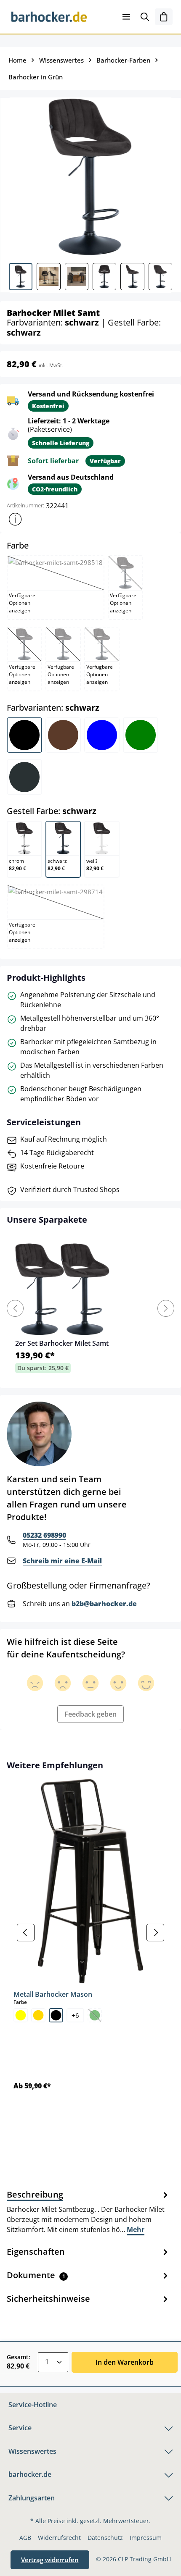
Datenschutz (105, 2538)
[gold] (38, 2015)
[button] (15, 519)
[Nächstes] (155, 1933)
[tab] (88, 2211)
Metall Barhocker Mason (53, 1994)
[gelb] (21, 2015)
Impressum (146, 2538)
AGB (25, 2538)
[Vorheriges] (26, 1933)
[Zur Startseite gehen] (49, 17)
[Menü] (126, 17)
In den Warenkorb (125, 2362)
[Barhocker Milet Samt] (90, 177)
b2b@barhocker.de (104, 1604)
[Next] (166, 1308)
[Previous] (15, 1308)
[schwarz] (56, 2015)
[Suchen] (145, 17)
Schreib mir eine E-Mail (62, 1561)
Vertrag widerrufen (50, 2560)
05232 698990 (44, 1535)
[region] (90, 1932)
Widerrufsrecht (59, 2538)
